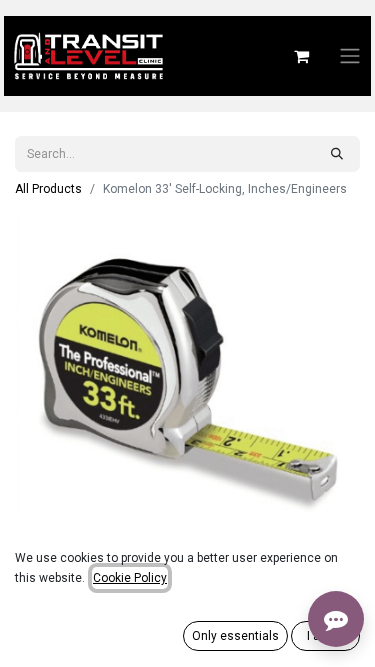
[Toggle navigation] (350, 56)
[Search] (337, 154)
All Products (48, 189)
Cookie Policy (130, 578)
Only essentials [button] (235, 636)
